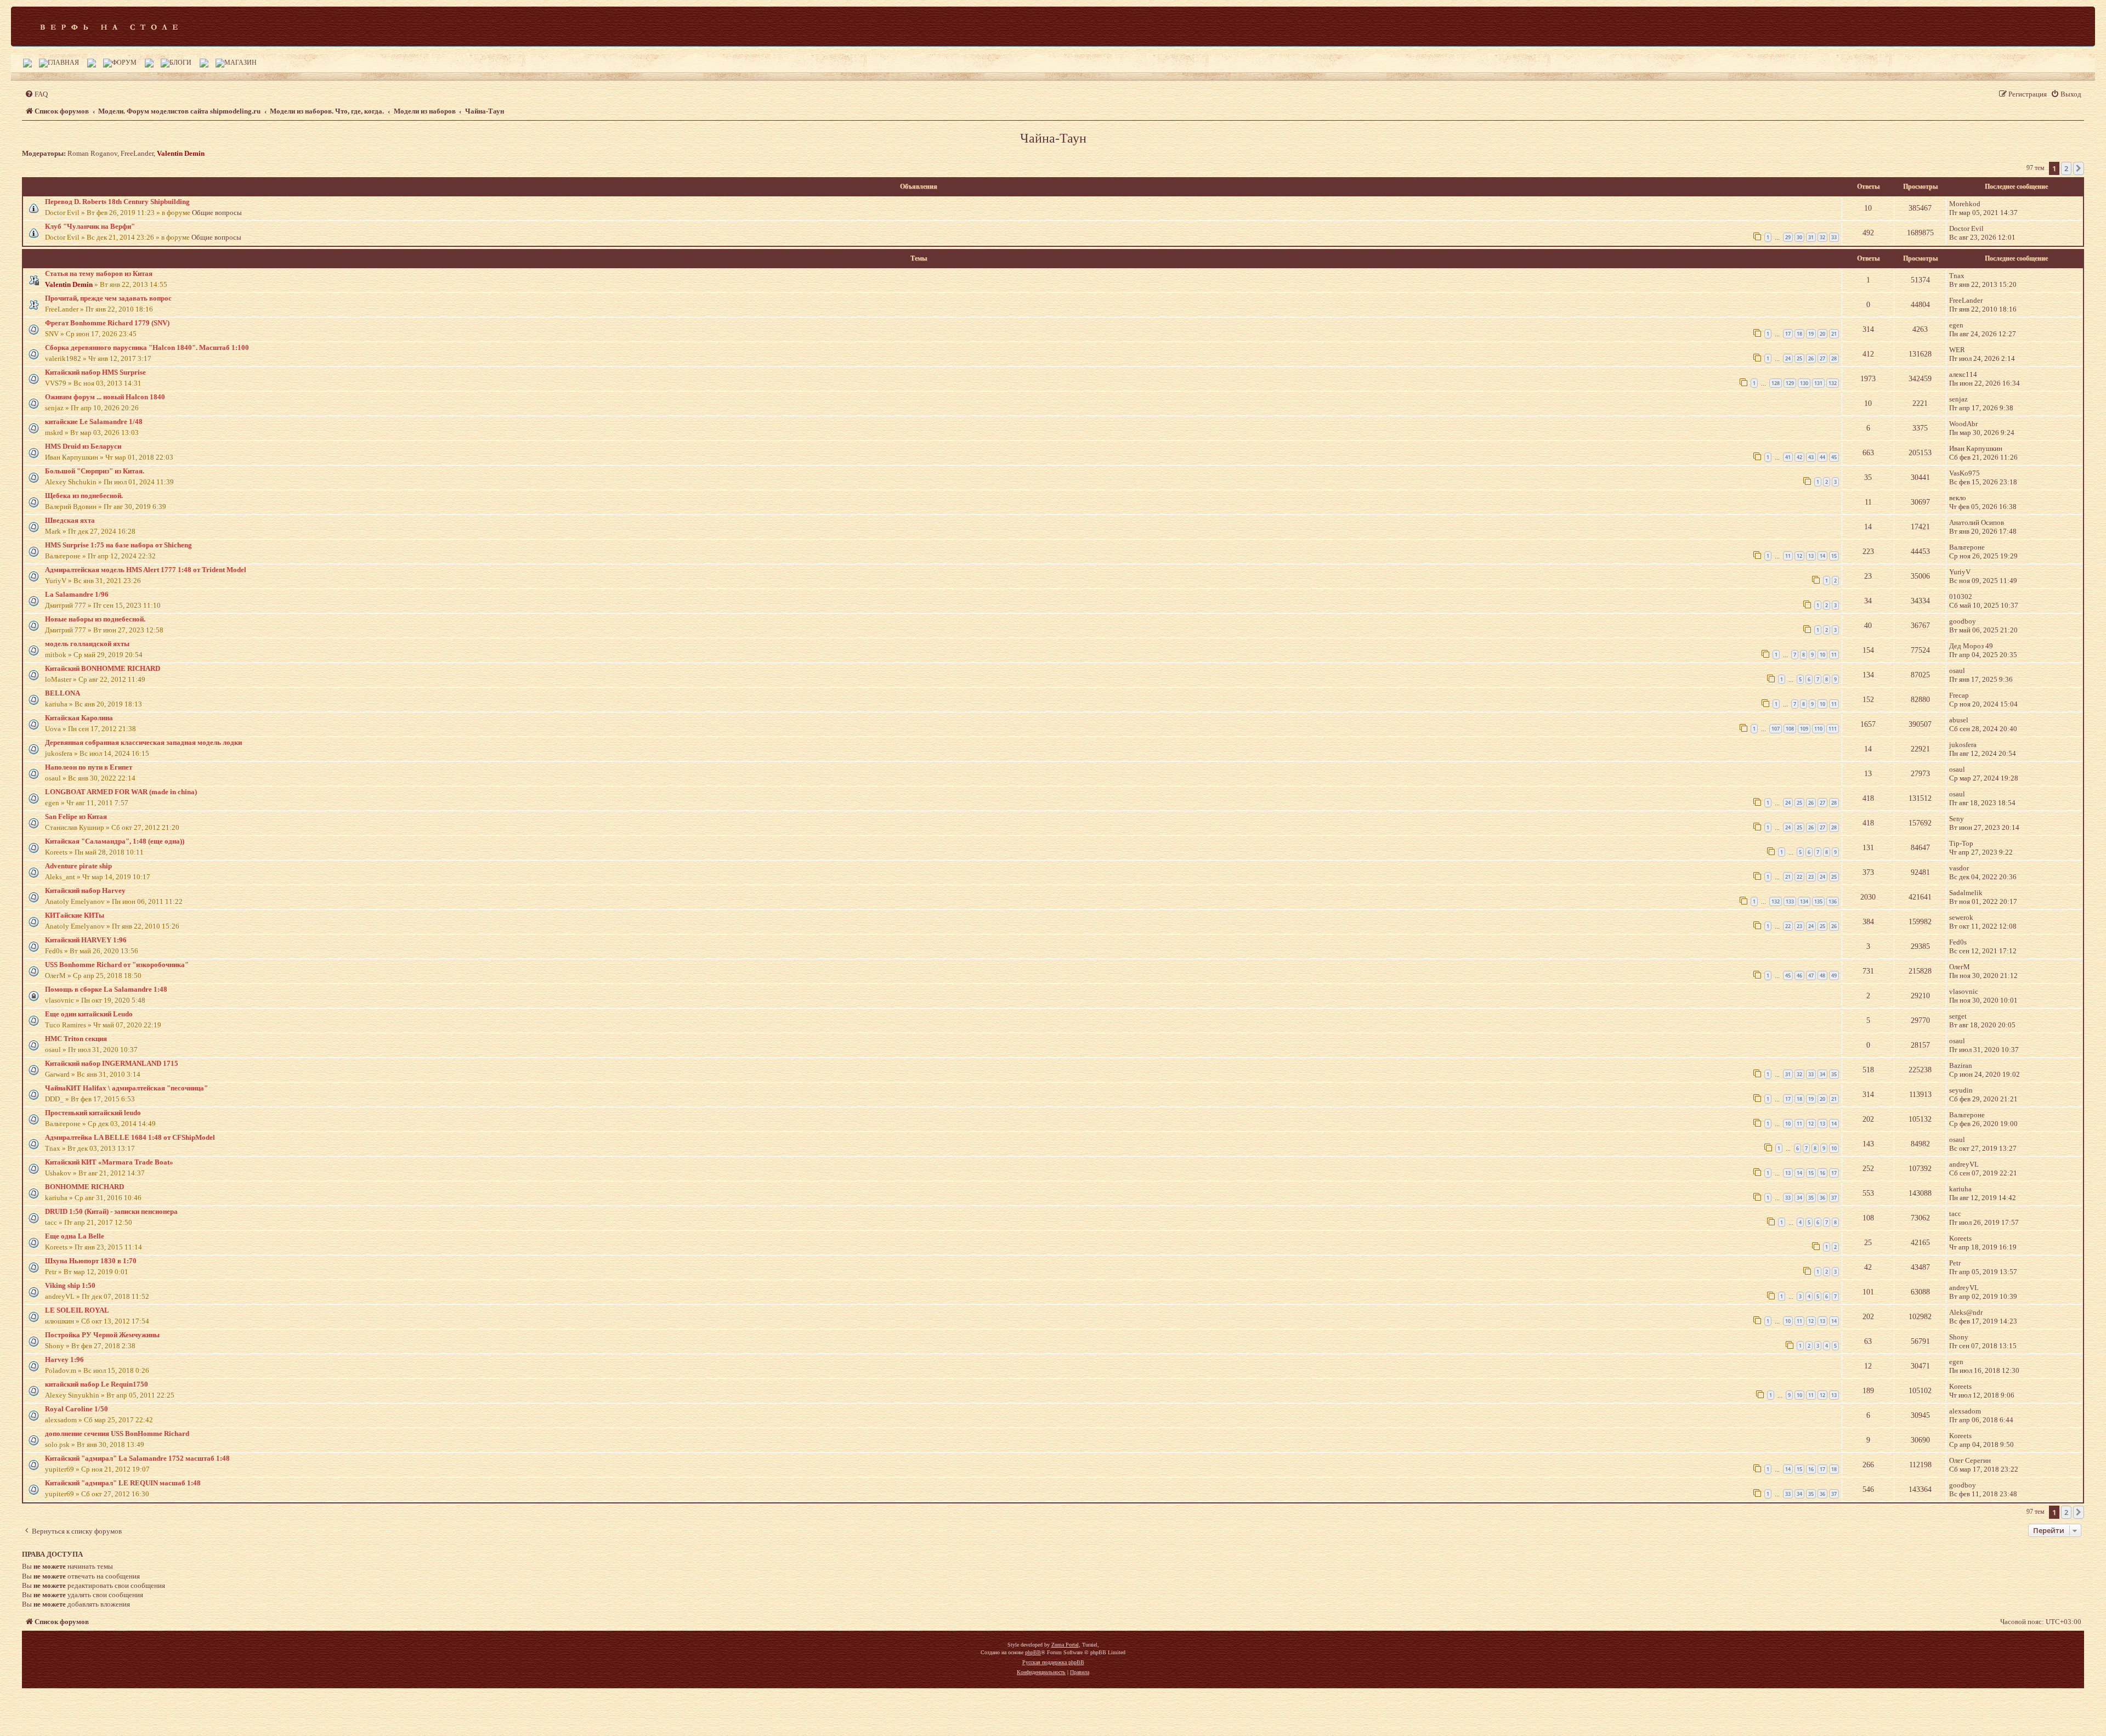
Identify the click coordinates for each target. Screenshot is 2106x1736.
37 (1834, 1198)
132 (1833, 383)
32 (1822, 237)
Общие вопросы (217, 213)
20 (1822, 334)
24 (1788, 358)
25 (1799, 358)
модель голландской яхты (87, 644)
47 (1811, 976)
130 (1804, 383)
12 (1799, 556)
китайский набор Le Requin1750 (97, 1384)
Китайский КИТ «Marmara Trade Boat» (109, 1162)
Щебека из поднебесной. (84, 496)
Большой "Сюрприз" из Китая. (95, 471)
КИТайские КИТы (75, 915)
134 (1804, 901)
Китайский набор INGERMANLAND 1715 (112, 1063)
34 (1822, 1074)
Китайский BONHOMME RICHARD (103, 668)
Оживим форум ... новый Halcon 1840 (105, 397)
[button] (2079, 168)
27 (1822, 358)
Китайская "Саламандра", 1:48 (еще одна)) (115, 841)
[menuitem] (36, 94)
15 (1834, 556)
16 (1822, 1173)
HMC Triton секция (76, 1039)
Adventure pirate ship (78, 866)
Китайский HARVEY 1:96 (86, 940)
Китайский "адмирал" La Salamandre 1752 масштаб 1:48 (137, 1458)
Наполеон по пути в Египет (89, 767)
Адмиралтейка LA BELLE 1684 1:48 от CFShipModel (130, 1137)
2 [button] (2066, 168)
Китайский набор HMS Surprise (95, 372)
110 (1818, 729)
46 (1799, 976)
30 (1799, 237)
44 (1822, 457)
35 (1834, 1074)
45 (1834, 457)
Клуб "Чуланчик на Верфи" (90, 226)
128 (1776, 383)
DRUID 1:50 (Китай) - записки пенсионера (111, 1211)
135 (1818, 901)
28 (1834, 358)
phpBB (1033, 1652)
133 (1790, 901)
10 (1822, 655)
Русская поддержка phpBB (1053, 1662)
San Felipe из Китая (76, 816)
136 (1833, 901)
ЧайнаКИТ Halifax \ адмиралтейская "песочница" (126, 1088)
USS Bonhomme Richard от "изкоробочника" (117, 965)
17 (1788, 334)
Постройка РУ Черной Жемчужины (102, 1335)
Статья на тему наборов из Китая (99, 273)
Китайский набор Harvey (85, 890)
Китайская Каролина (79, 718)
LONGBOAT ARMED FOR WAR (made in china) (121, 792)
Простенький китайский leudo (93, 1113)
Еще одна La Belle (75, 1236)
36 (1822, 1198)
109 (1804, 729)
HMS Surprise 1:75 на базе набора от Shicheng (118, 545)
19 (1811, 334)
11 (1788, 556)
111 (1833, 729)
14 (1822, 556)
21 (1834, 334)
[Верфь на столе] (109, 26)
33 (1834, 237)
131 (1818, 383)
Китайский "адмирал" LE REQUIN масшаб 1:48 (123, 1483)
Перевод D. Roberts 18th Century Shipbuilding (117, 202)
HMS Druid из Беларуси (83, 446)
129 (1790, 383)
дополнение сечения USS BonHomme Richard (117, 1434)
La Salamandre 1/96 (77, 594)
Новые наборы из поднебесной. (95, 619)
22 (1799, 877)
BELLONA (63, 693)
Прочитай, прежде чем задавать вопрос (108, 298)
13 (1811, 556)
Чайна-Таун (1053, 138)
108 (1790, 729)
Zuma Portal (1065, 1645)
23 (1811, 877)
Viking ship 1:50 (70, 1285)
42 (1799, 457)
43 (1811, 457)
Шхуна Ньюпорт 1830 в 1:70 (91, 1261)
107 (1776, 729)
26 (1811, 358)
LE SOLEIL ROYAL (77, 1310)
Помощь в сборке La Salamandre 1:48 (106, 989)
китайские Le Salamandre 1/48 (94, 422)
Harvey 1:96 (64, 1359)
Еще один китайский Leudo (89, 1014)
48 (1822, 976)
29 (1788, 237)
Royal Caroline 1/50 (77, 1409)
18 (1799, 334)
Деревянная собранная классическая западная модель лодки (143, 742)
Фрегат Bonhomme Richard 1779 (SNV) (107, 323)
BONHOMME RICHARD (84, 1187)
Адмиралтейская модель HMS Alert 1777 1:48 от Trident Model (146, 570)
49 (1834, 976)
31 (1811, 237)
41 (1788, 457)
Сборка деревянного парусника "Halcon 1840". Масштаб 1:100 (147, 347)
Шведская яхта (70, 520)
